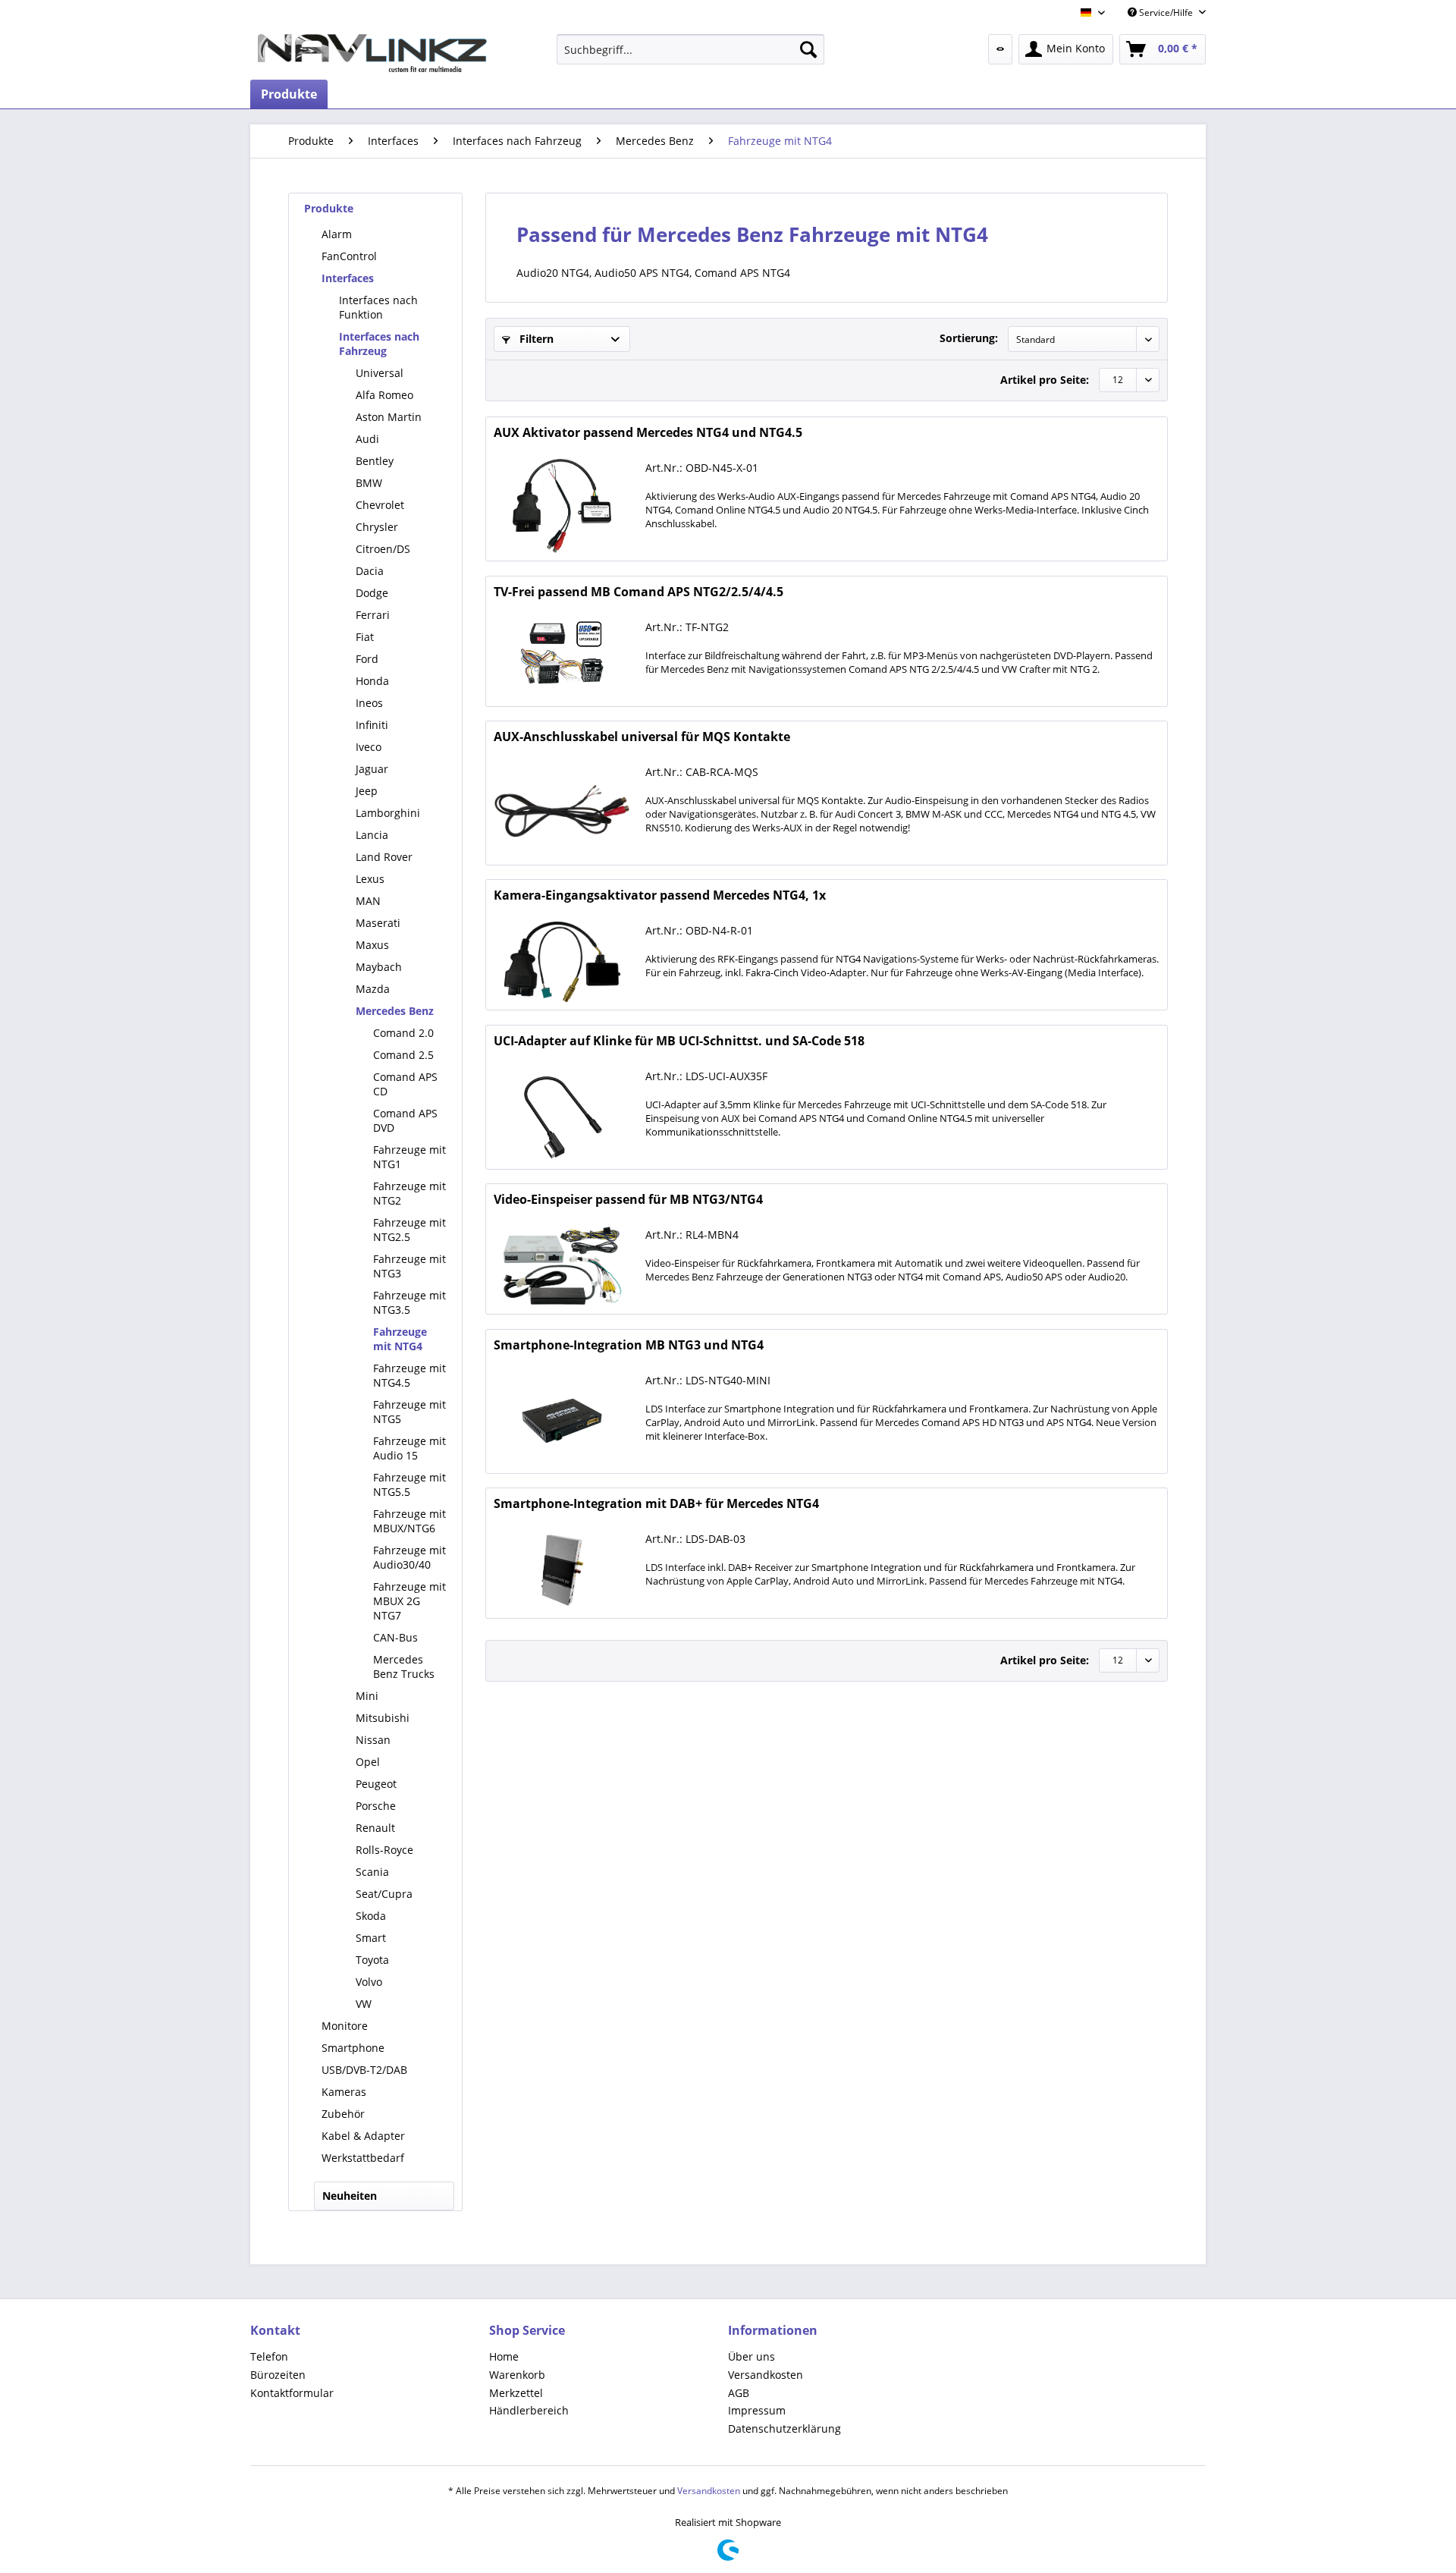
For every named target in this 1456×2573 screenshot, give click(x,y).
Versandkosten (766, 2375)
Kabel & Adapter (363, 2136)
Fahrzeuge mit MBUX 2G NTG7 (409, 1601)
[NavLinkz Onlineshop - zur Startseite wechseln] (372, 53)
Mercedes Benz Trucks (404, 1667)
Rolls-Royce (384, 1850)
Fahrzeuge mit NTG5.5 (409, 1484)
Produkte (329, 208)
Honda (372, 681)
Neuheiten (350, 2196)
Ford (367, 659)
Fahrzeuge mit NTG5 (409, 1412)
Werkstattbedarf (363, 2158)
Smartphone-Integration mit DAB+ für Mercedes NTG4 (656, 1504)
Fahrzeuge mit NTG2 (409, 1193)
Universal (380, 373)
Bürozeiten (278, 2375)
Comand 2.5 (403, 1055)
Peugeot (376, 1784)
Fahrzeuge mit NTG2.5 (409, 1230)
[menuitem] (690, 49)
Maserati (378, 923)
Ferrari (373, 615)
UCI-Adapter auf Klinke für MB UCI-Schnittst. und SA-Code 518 (679, 1041)
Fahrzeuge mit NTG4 (400, 1339)
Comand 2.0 (403, 1033)
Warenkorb (517, 2375)
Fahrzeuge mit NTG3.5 (409, 1302)
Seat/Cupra (384, 1894)
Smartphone (353, 2048)
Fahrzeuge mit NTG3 (409, 1266)
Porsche (376, 1806)
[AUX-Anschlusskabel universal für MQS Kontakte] (562, 810)
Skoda (371, 1916)
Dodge (372, 593)
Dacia (370, 571)
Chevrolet (380, 505)
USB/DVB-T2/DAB (364, 2070)
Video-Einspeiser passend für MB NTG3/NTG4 (628, 1200)
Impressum (757, 2410)
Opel (368, 1762)
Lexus (370, 879)
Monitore (345, 2026)
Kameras (344, 2092)
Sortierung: (969, 338)
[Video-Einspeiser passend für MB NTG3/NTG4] (562, 1266)
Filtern (535, 339)
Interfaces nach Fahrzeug (379, 344)
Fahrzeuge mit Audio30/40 (409, 1557)
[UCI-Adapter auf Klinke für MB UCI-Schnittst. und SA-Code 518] (562, 1114)
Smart (371, 1938)
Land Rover (384, 857)
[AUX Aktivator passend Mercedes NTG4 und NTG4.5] (562, 506)
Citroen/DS (383, 549)
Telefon (269, 2356)
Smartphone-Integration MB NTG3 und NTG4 (629, 1345)
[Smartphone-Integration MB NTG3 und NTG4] (562, 1418)
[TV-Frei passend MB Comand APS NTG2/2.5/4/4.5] (562, 658)
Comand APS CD (405, 1084)
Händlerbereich (529, 2410)
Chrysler (377, 527)
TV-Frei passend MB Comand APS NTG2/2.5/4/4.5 (639, 592)
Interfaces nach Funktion (378, 307)
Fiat (365, 637)
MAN (368, 901)
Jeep (367, 791)
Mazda (373, 989)
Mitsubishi (383, 1718)
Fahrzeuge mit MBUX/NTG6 (409, 1521)
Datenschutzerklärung (784, 2428)
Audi (367, 439)
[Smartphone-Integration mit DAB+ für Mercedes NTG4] (562, 1570)
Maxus (372, 945)
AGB (739, 2393)
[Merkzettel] (1000, 49)
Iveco (369, 747)
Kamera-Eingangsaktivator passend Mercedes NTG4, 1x (660, 895)
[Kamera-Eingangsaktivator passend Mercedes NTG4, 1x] (562, 962)
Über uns (752, 2356)
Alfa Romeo (384, 395)
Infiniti (372, 725)
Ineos (369, 703)
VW (364, 2004)
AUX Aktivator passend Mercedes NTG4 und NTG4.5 (648, 433)
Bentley (375, 461)
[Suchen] (808, 49)
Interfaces (348, 278)
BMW (369, 483)
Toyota (372, 1960)
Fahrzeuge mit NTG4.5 (409, 1375)
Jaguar (372, 769)
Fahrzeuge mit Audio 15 (409, 1448)
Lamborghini (388, 813)
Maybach (379, 967)
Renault (375, 1828)
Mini (367, 1696)
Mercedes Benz (395, 1011)
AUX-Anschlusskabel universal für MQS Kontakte (642, 737)
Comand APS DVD (405, 1120)
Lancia (372, 835)
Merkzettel (516, 2393)
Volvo (369, 1982)
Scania (372, 1872)
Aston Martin (389, 417)
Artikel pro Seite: (1045, 380)
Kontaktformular (292, 2393)
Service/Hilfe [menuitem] (1166, 13)
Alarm (337, 234)
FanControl (349, 256)
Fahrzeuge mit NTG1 (409, 1157)
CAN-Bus (395, 1637)
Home (504, 2356)
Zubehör (343, 2114)
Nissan (373, 1740)
